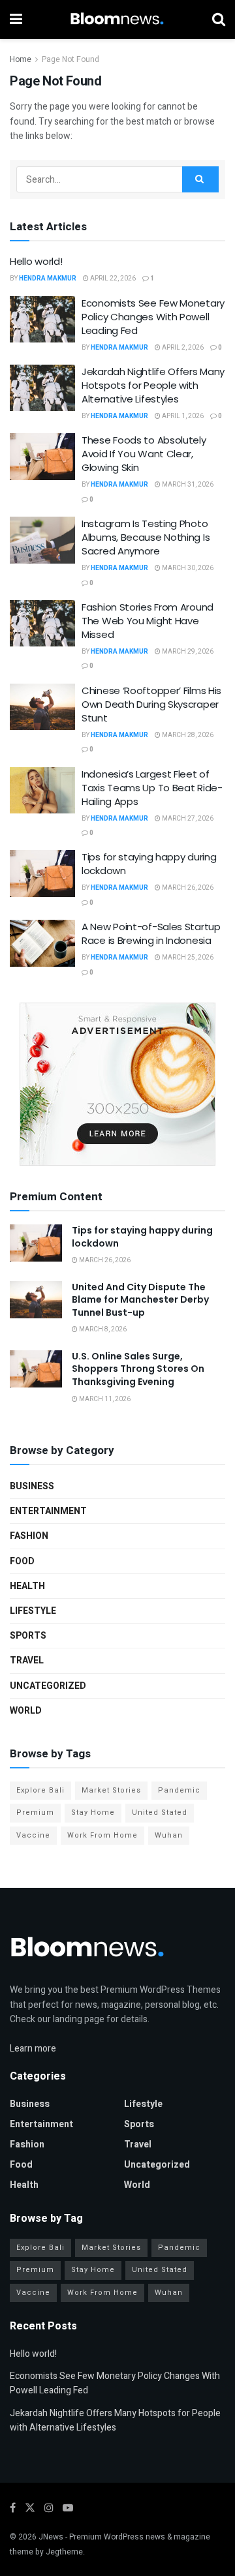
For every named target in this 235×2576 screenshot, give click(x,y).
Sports (28, 1636)
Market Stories (111, 1790)
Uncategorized (48, 1686)
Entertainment (48, 1511)
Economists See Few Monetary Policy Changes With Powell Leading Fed (153, 317)
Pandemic (179, 1790)
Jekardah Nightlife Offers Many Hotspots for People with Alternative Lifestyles (153, 385)
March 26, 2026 (187, 888)
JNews (51, 2537)
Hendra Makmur (48, 279)
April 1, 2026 (182, 416)
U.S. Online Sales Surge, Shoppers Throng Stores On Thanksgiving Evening (138, 1369)
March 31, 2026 (187, 485)
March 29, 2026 (187, 652)
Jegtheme (64, 2552)
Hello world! (36, 261)
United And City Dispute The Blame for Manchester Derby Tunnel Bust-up (140, 1300)
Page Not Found (70, 59)
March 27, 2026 (187, 819)
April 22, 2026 (112, 279)
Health (27, 1586)
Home (21, 59)
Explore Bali (40, 1790)
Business (32, 1486)
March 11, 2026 (104, 1399)
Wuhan (169, 1835)
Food (22, 1561)
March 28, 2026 (187, 735)
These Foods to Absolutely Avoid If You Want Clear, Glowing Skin (144, 454)
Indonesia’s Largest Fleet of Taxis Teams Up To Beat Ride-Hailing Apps (152, 788)
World (26, 1711)
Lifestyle (33, 1611)
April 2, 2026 (182, 348)
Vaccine (33, 1835)
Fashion (29, 1536)
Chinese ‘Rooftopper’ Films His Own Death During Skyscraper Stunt (151, 704)
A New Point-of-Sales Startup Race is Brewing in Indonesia (151, 933)
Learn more (33, 2049)
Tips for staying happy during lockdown (142, 1237)
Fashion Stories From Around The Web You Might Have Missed (148, 621)
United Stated (160, 1812)
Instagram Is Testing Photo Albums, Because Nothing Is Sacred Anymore (146, 537)
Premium (35, 1812)
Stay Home (93, 1812)
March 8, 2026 (102, 1329)
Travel (27, 1660)
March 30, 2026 (187, 568)
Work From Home (102, 1835)
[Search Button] (200, 179)
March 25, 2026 (187, 958)
